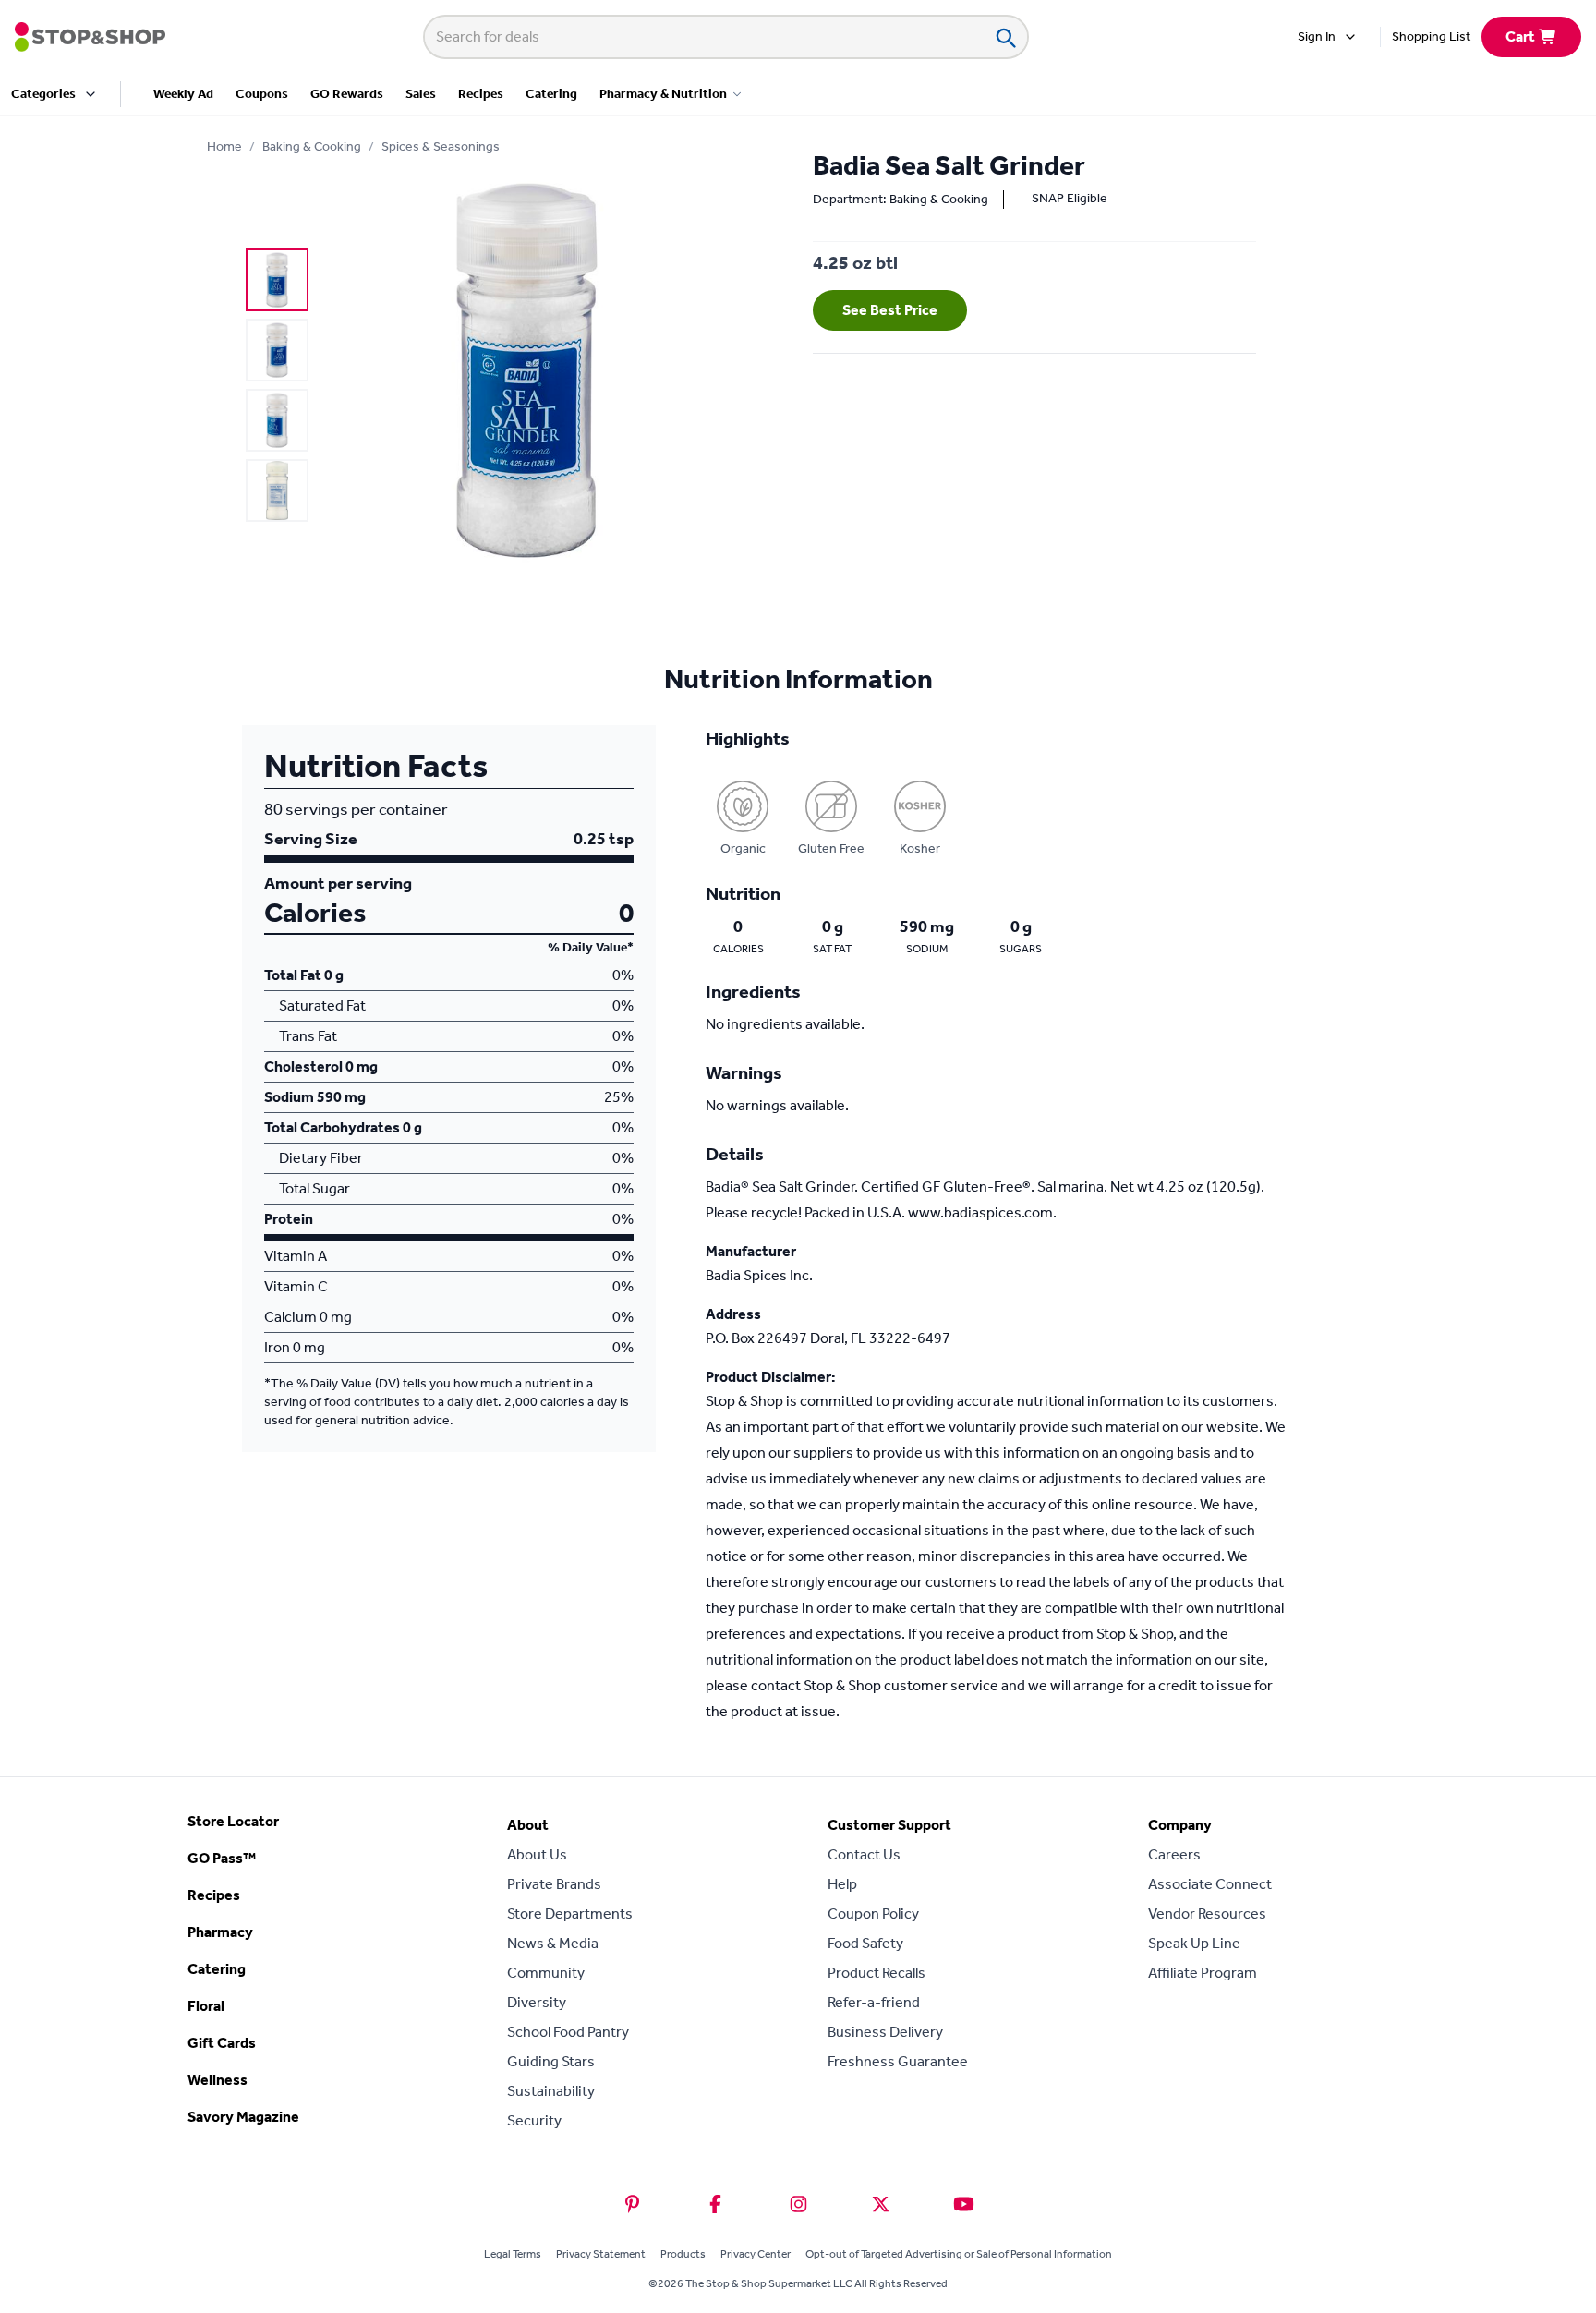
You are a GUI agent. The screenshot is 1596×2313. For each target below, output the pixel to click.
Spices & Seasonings (441, 146)
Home (224, 146)
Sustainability (551, 2091)
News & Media (553, 1943)
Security (534, 2120)
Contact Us (864, 1854)
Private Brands (554, 1884)
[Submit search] (1005, 37)
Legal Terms (513, 2254)
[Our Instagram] (798, 2204)
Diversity (537, 2002)
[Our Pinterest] (632, 2204)
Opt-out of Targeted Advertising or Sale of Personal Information (959, 2254)
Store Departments (570, 1913)
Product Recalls (877, 1973)
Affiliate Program (1203, 1973)
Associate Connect (1210, 1884)
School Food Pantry (568, 2032)
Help (842, 1884)
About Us (537, 1854)
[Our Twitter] (881, 2204)
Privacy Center (756, 2254)
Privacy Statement (601, 2254)
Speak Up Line (1194, 1943)
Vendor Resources (1207, 1913)
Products (683, 2254)
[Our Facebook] (715, 2204)
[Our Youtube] (964, 2204)
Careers (1174, 1854)
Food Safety (865, 1943)
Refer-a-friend (874, 2002)
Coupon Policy (873, 1913)
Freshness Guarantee (898, 2061)
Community (546, 1973)
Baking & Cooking (312, 146)
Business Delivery (885, 2032)
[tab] (277, 280)
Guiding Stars (551, 2061)
